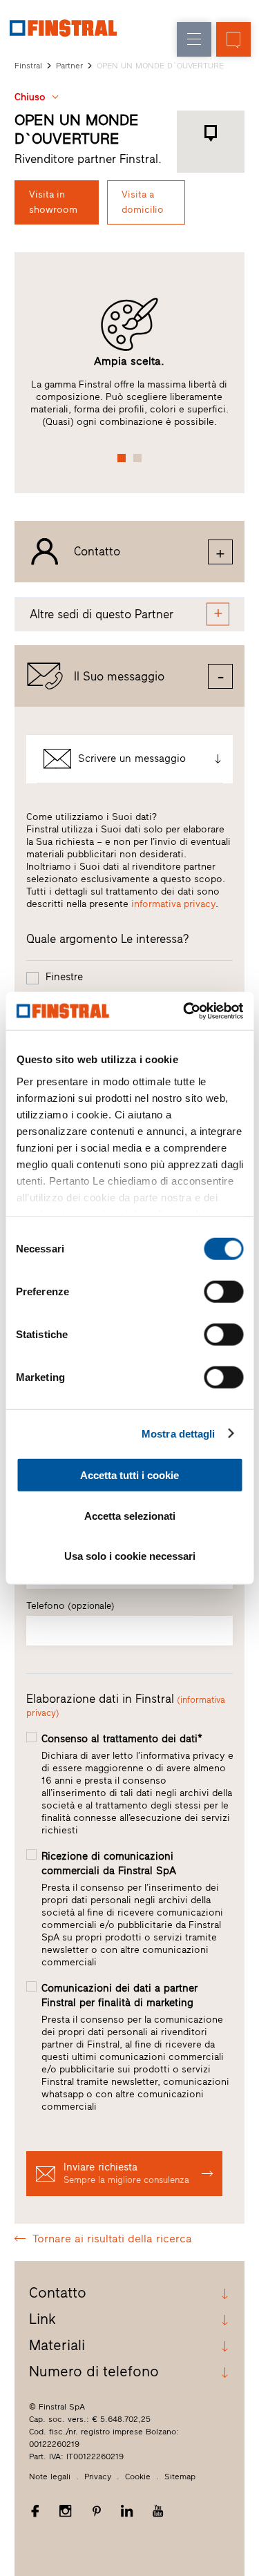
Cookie (138, 2477)
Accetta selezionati (130, 1515)
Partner (69, 66)
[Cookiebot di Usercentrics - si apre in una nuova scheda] (184, 1011)
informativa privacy (173, 904)
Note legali (50, 2477)
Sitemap (180, 2477)
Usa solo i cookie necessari (130, 1556)
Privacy (98, 2477)
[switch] (223, 1292)
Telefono (70, 1606)
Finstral (28, 66)
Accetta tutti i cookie (129, 1475)
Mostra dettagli (179, 1433)
